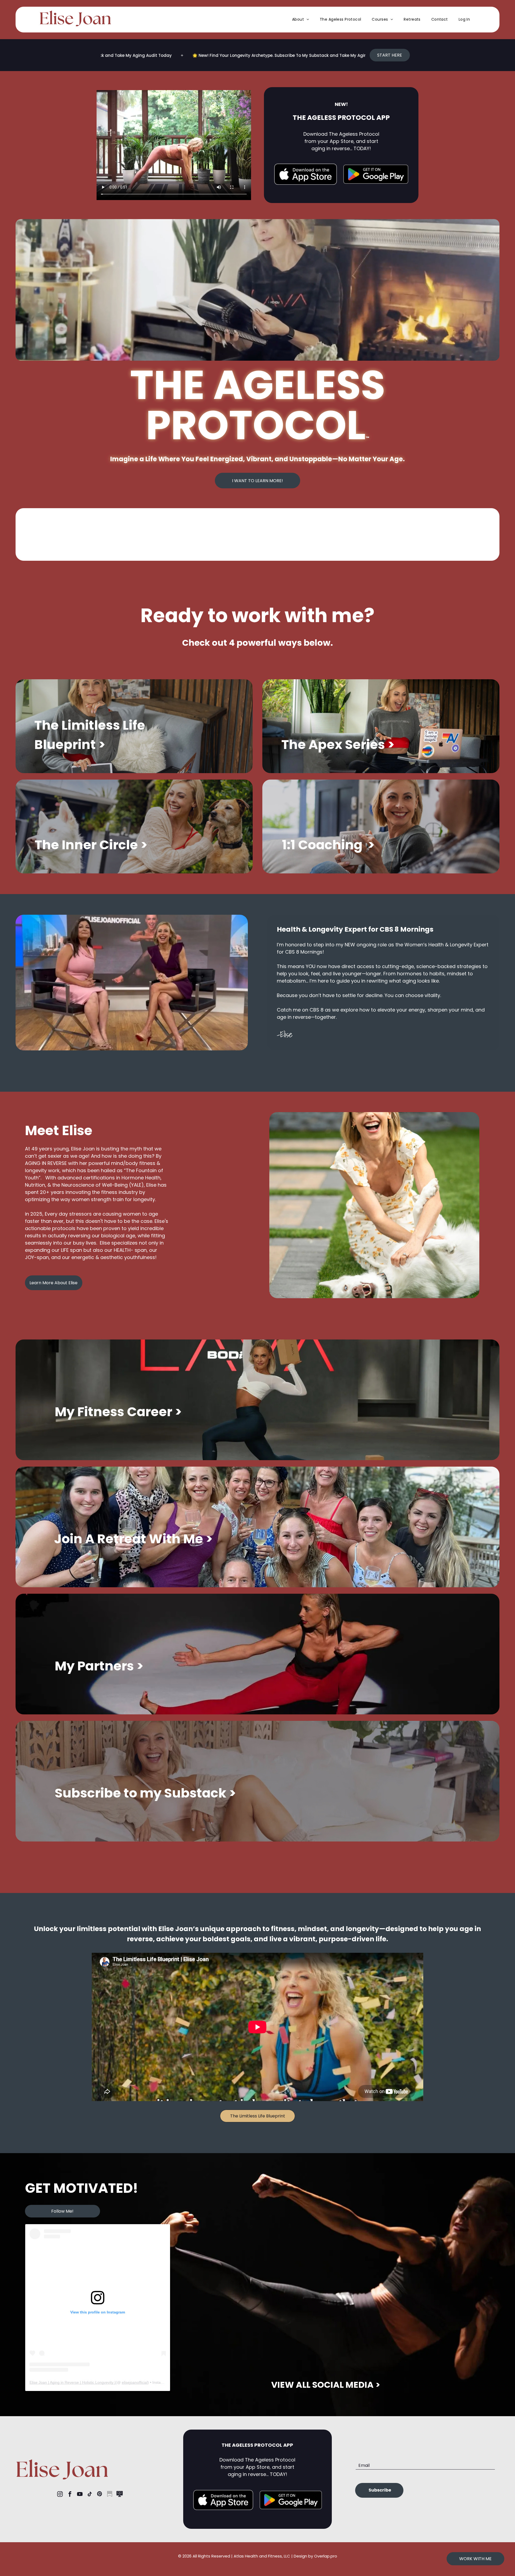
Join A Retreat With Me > (133, 1539)
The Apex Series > (338, 745)
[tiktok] (90, 2495)
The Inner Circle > (91, 845)
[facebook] (70, 2495)
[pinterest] (100, 2495)
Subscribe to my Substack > (145, 1793)
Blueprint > (70, 745)
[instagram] (60, 2495)
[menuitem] (301, 19)
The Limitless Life (90, 725)
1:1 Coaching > (328, 845)
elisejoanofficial (135, 2382)
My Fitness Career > (118, 1412)
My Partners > (99, 1666)
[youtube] (80, 2495)
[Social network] (109, 2495)
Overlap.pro (326, 2556)
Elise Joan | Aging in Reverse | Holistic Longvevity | (73, 2382)
